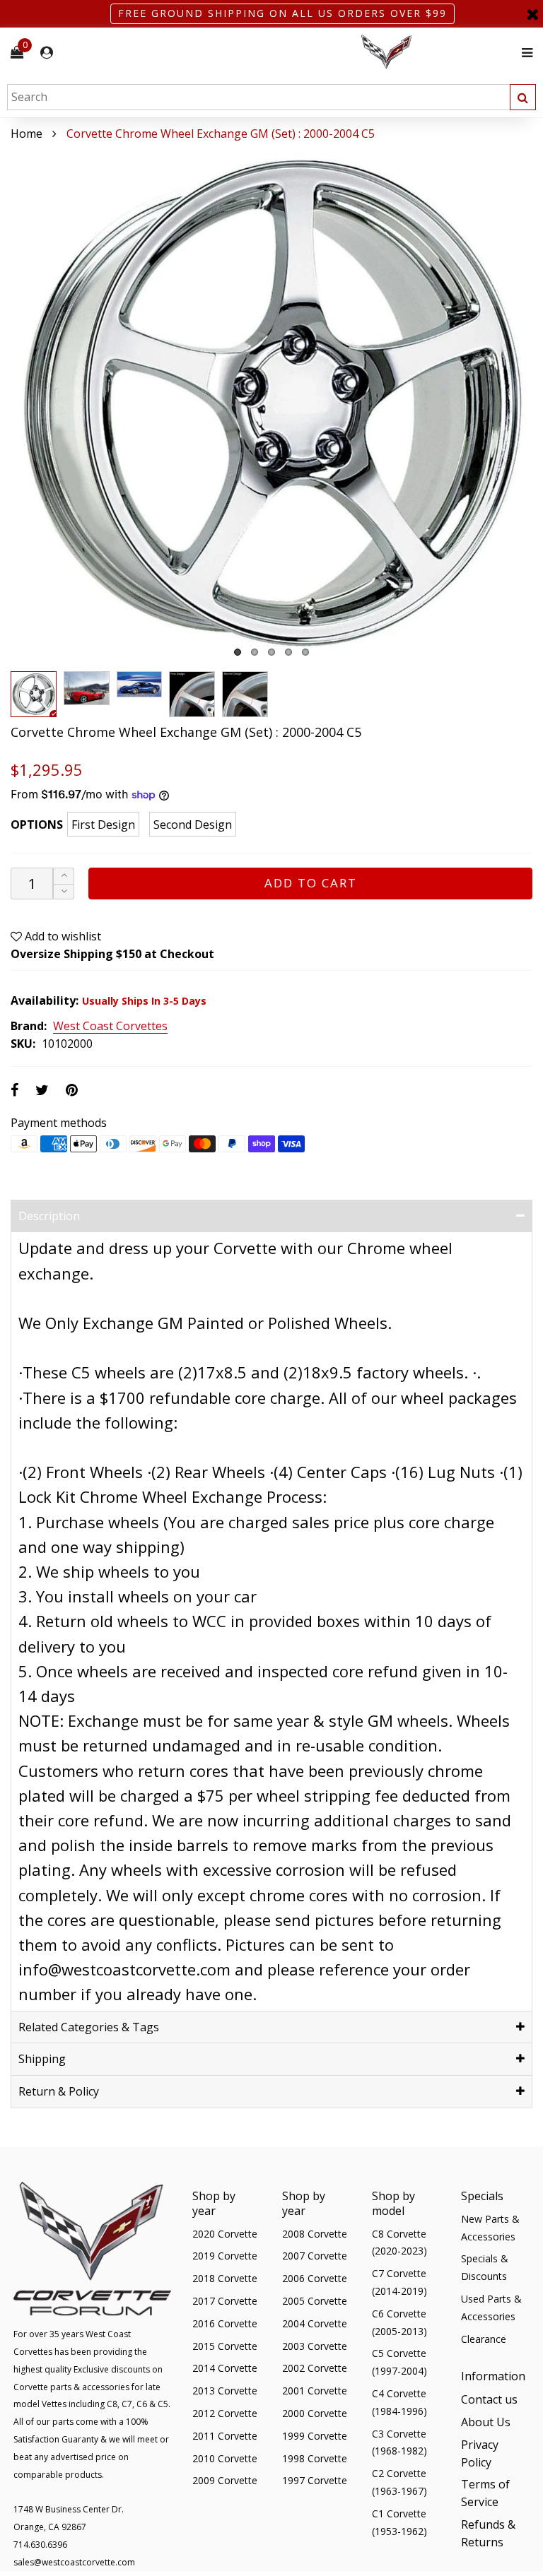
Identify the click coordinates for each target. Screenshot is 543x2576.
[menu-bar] (524, 53)
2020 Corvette (225, 2234)
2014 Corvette (225, 2368)
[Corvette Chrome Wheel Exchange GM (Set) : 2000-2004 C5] (271, 403)
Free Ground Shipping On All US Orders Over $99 (282, 13)
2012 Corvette (225, 2413)
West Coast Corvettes (110, 1027)
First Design (103, 825)
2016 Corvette (225, 2323)
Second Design (193, 825)
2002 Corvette (315, 2368)
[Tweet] (42, 1090)
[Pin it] (72, 1090)
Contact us (489, 2399)
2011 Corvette (225, 2436)
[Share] (14, 1090)
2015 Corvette (225, 2346)
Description (49, 1216)
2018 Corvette (225, 2278)
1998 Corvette (315, 2458)
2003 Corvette (315, 2346)
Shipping (42, 2059)
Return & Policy (59, 2091)
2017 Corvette (225, 2301)
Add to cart (311, 883)
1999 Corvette (315, 2436)
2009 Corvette (225, 2480)
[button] (64, 892)
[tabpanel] (271, 403)
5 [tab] (305, 652)
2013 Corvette (225, 2391)
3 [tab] (271, 652)
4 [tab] (288, 652)
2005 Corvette (315, 2301)
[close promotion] (532, 14)
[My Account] (47, 53)
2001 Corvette (315, 2391)
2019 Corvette (225, 2256)
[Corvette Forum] (437, 53)
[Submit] (523, 97)
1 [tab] (238, 652)
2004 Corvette (315, 2323)
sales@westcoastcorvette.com (74, 2562)
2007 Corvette (315, 2256)
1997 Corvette (315, 2480)
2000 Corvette (315, 2413)
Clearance (484, 2339)
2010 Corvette (225, 2458)
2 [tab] (255, 652)
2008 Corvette (315, 2234)
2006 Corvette (315, 2278)
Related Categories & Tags (89, 2027)
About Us (486, 2422)
